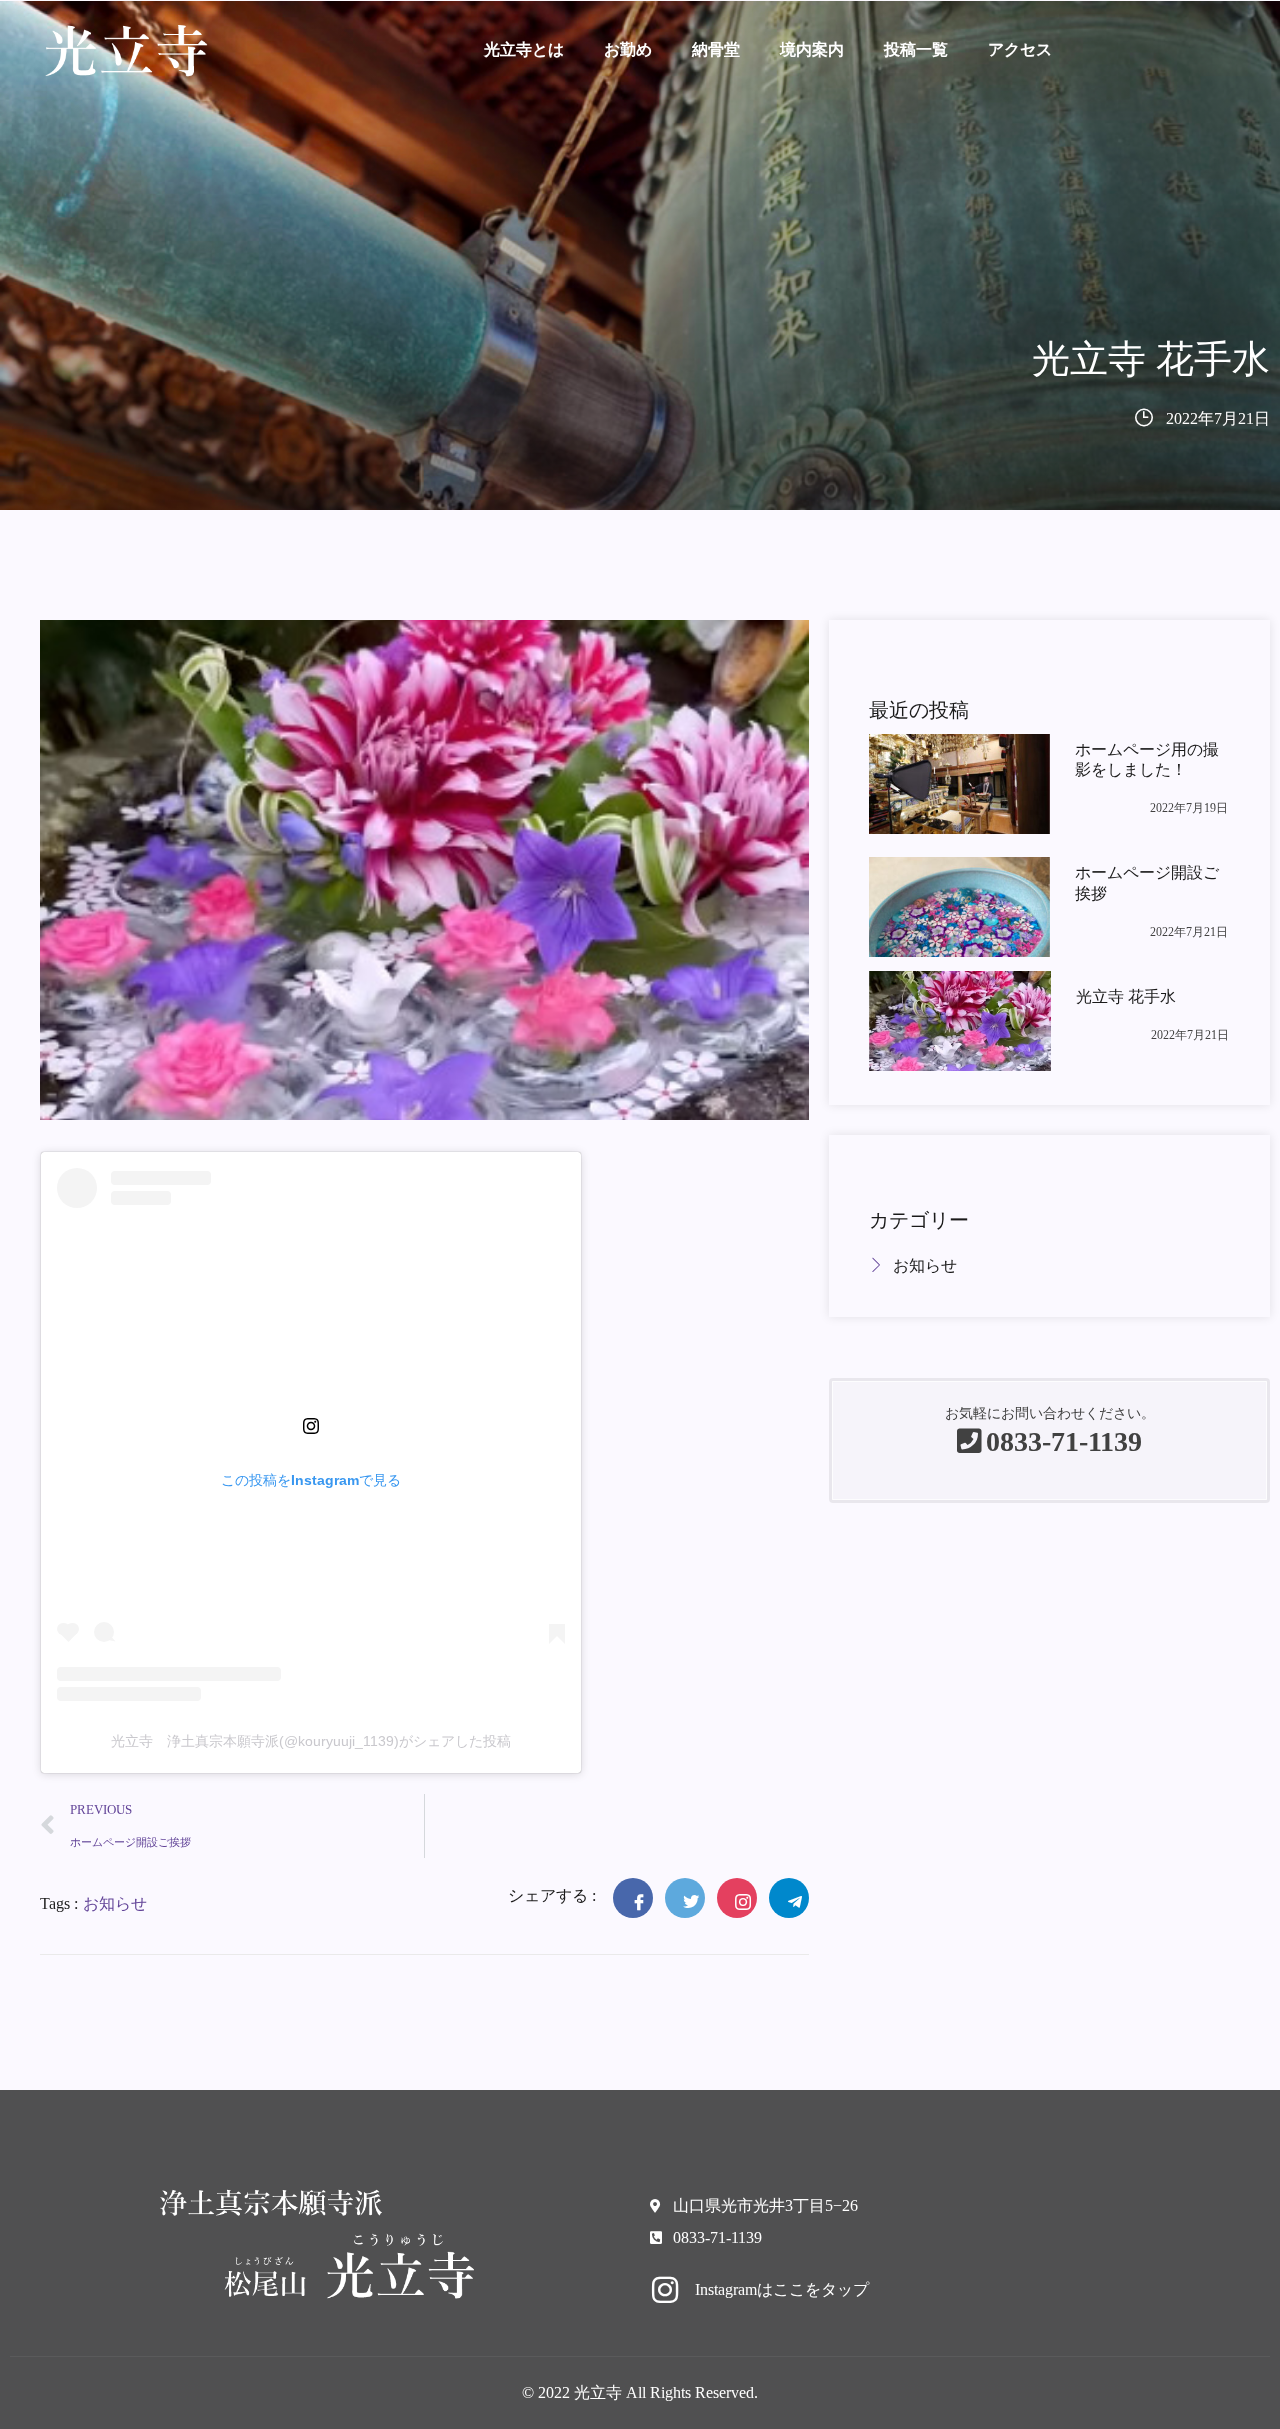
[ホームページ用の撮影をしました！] (959, 784)
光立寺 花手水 (1126, 996)
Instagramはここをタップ (782, 2289)
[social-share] (633, 1898)
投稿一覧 (916, 49)
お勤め (628, 49)
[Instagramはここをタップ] (665, 2290)
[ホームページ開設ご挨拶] (959, 907)
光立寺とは (524, 49)
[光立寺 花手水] (960, 1021)
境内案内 (812, 49)
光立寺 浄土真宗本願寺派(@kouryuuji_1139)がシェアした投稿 (311, 1741)
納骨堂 (716, 49)
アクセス (1020, 49)
